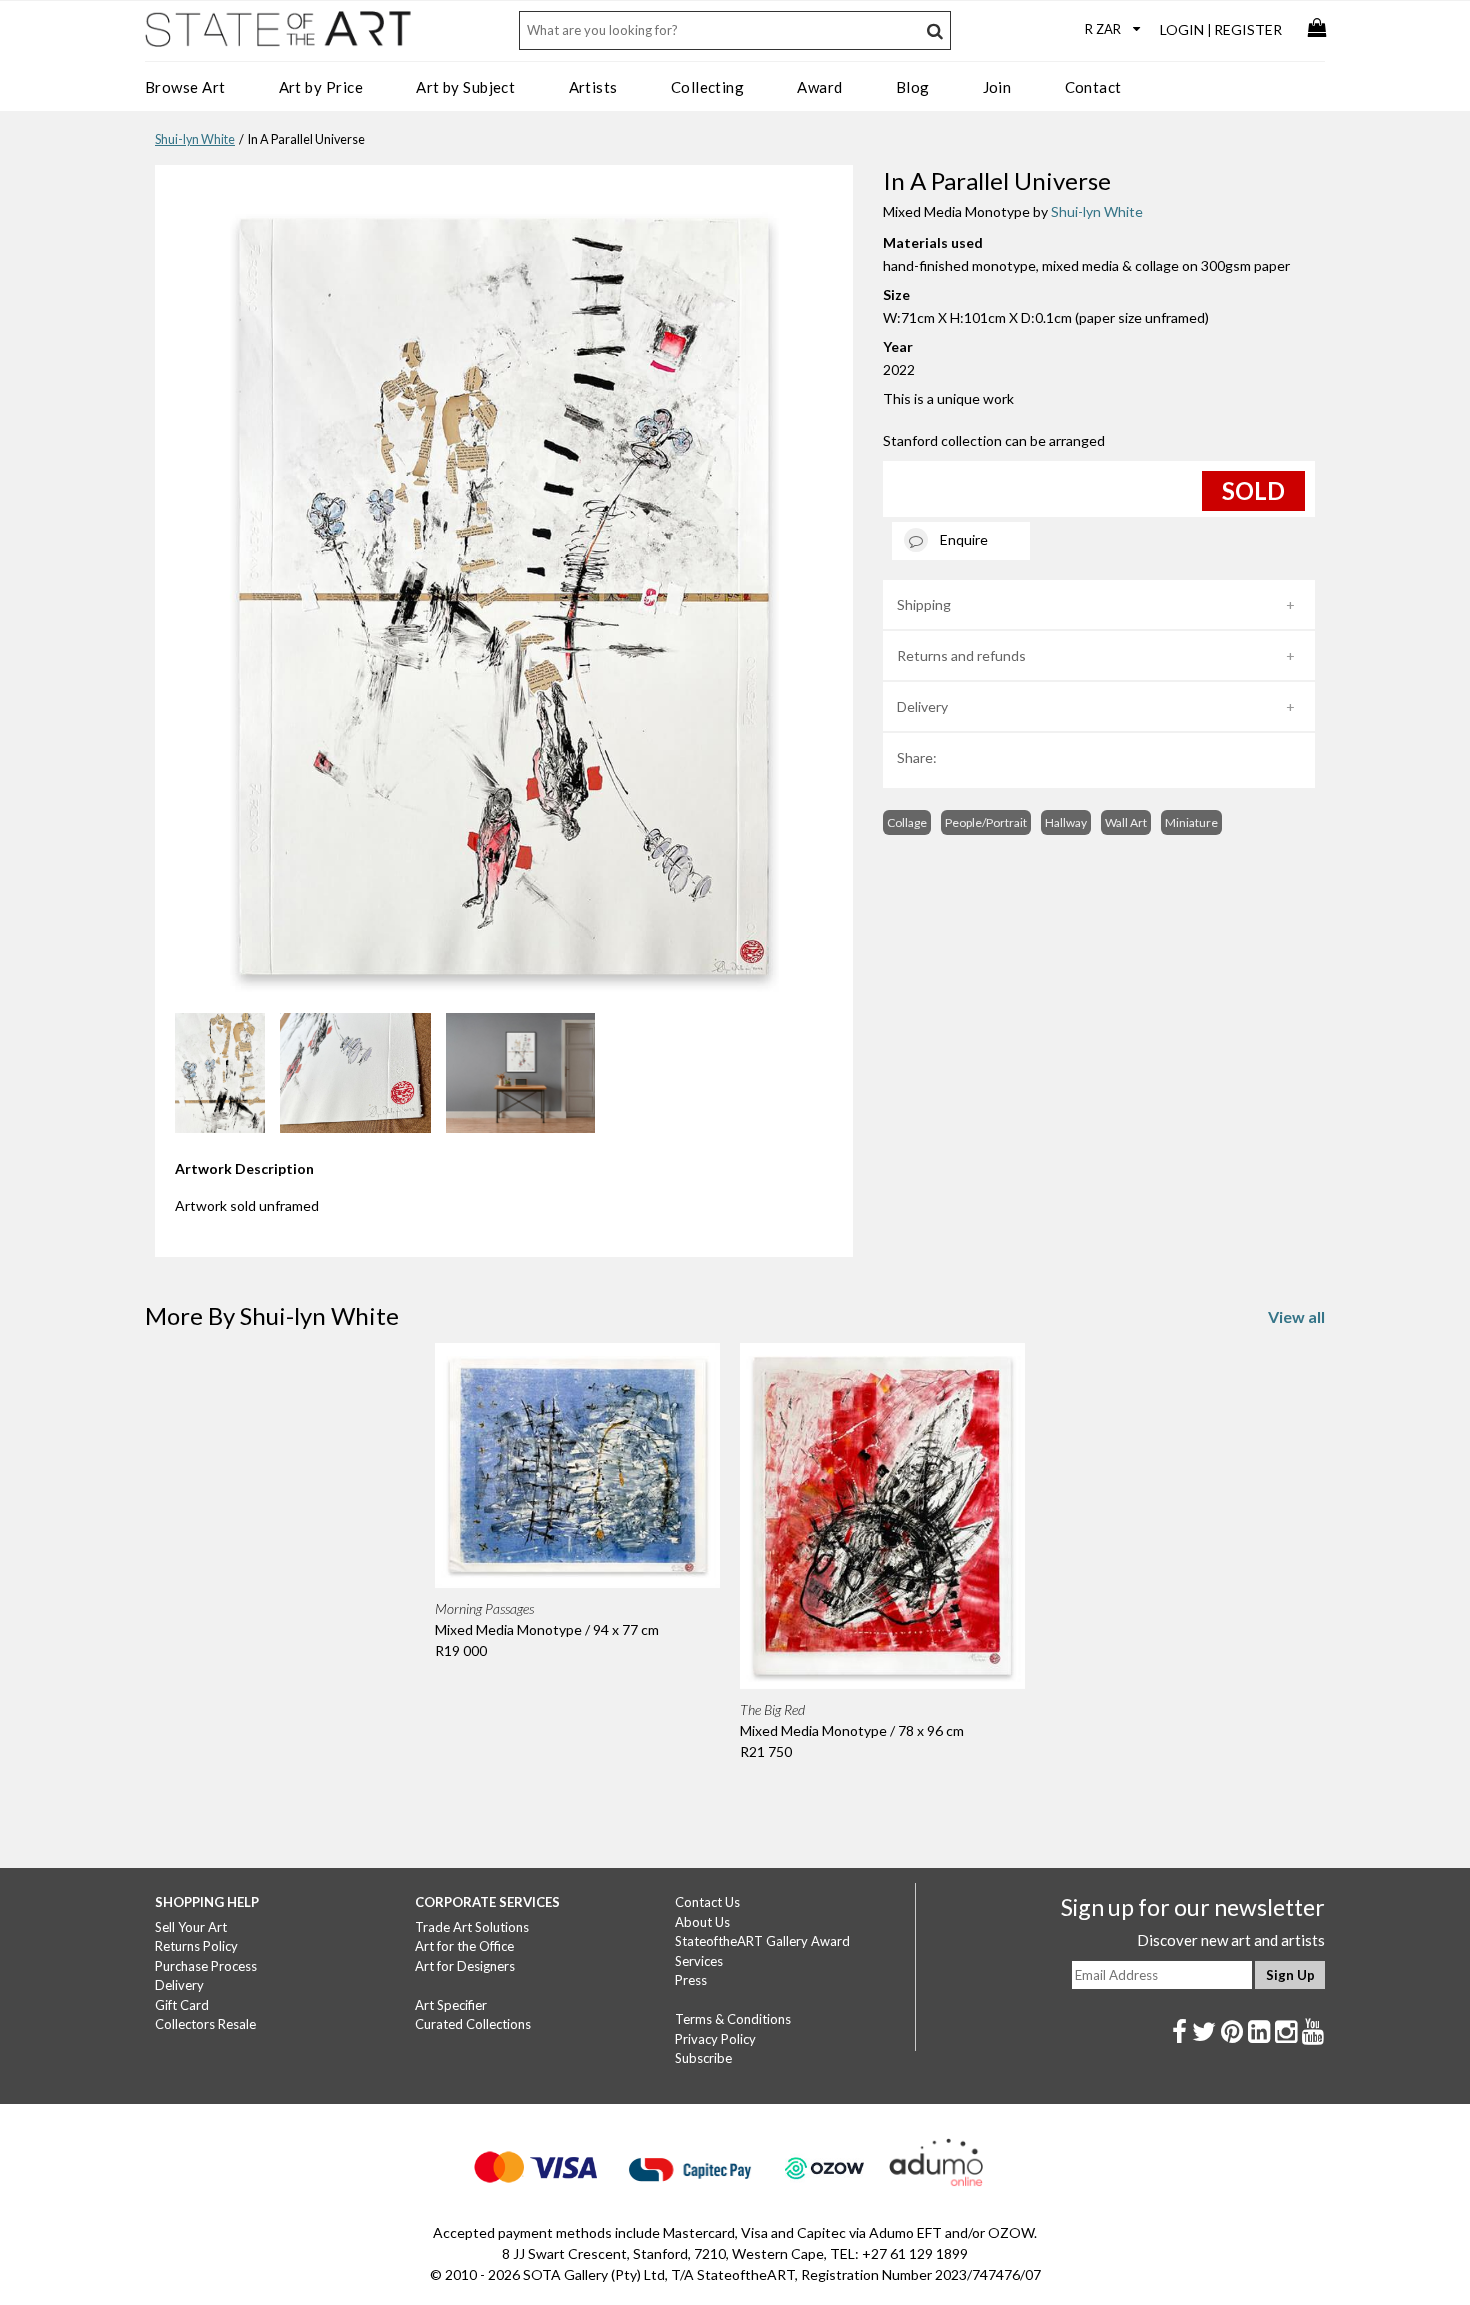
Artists (593, 87)
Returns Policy (196, 1946)
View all (1296, 1316)
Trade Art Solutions (472, 1927)
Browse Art (185, 87)
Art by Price (321, 87)
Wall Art (1126, 822)
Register (1248, 29)
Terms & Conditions (733, 2019)
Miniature (1191, 822)
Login (1182, 29)
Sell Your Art (191, 1927)
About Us (702, 1922)
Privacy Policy (715, 2039)
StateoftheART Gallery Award (762, 1941)
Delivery (922, 706)
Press (691, 1980)
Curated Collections (473, 2024)
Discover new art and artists (1231, 1940)
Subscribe (703, 2058)
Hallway (1066, 822)
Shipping (924, 604)
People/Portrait (986, 822)
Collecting (708, 87)
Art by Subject (465, 87)
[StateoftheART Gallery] (280, 36)
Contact (1093, 87)
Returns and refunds (961, 655)
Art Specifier (451, 2005)
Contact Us (707, 1902)
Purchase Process (206, 1966)
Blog (913, 87)
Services (699, 1961)
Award (819, 87)
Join (997, 87)
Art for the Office (464, 1946)
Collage (907, 822)
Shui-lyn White (195, 139)
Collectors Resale (205, 2024)
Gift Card (182, 2005)
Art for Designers (465, 1966)
